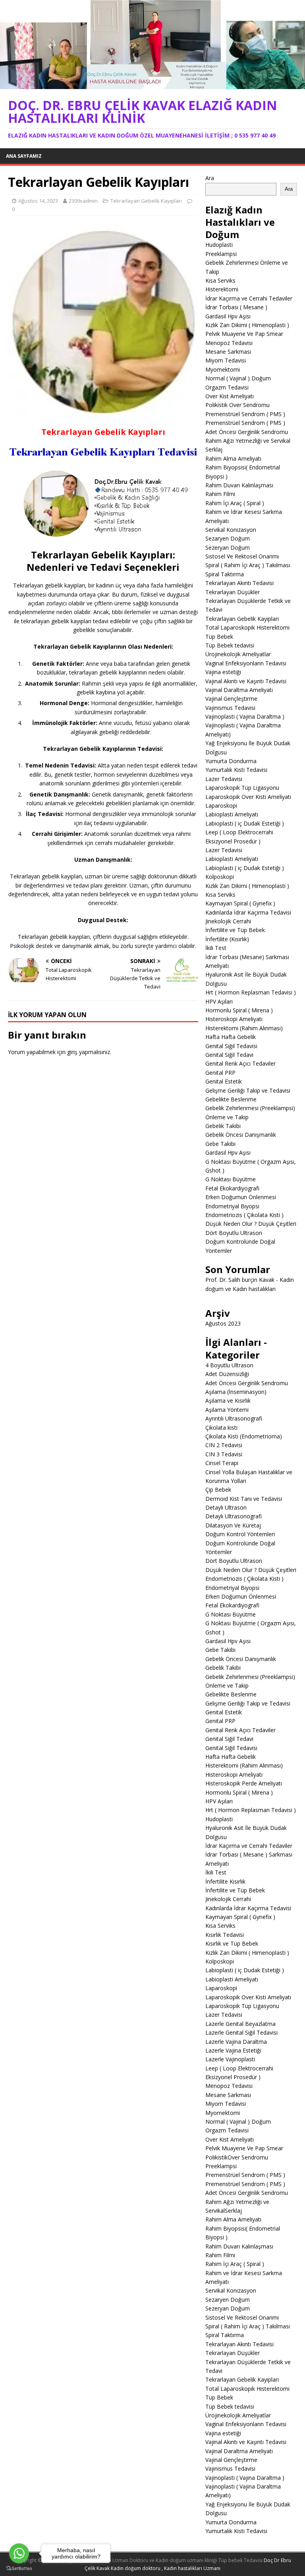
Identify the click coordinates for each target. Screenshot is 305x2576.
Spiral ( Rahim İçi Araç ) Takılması (248, 565)
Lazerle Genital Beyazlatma (240, 2024)
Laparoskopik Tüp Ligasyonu (242, 788)
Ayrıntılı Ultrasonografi (234, 1418)
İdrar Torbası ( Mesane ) (236, 307)
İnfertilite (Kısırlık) (227, 939)
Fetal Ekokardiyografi (232, 1188)
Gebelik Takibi (223, 1126)
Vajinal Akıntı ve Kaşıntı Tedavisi (246, 681)
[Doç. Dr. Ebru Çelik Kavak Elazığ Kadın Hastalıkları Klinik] (152, 84)
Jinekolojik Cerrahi (228, 921)
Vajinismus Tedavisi (230, 708)
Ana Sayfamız (24, 156)
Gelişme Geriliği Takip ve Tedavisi (248, 1090)
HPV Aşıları (219, 1001)
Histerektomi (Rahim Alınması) (244, 1028)
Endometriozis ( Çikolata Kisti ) (244, 1215)
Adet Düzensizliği (227, 1374)
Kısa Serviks (220, 280)
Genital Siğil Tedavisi (231, 1046)
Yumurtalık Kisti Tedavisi (236, 770)
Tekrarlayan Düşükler (233, 592)
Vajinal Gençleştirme (231, 699)
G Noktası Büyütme (231, 1179)
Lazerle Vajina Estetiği (233, 2050)
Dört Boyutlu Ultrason (234, 1233)
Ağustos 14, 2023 (38, 201)
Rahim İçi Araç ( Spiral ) (235, 503)
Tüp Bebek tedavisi (230, 645)
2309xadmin (83, 201)
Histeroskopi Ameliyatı (234, 1019)
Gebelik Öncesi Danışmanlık (241, 1135)
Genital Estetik (224, 1081)
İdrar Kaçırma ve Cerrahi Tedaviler (249, 298)
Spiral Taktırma (225, 574)
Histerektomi (222, 289)
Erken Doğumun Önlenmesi (241, 1197)
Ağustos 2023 (223, 1323)
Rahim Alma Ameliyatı (233, 458)
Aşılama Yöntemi (227, 1410)
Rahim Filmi (220, 494)
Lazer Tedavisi (224, 779)
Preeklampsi (221, 254)
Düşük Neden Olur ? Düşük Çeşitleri (251, 1224)
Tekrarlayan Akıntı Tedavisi (239, 583)
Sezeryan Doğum (228, 548)
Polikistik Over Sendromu (237, 405)
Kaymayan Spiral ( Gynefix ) (240, 903)
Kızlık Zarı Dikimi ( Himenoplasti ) (247, 325)
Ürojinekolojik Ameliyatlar (238, 654)
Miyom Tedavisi (226, 360)
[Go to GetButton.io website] (19, 2568)
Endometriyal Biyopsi (232, 1206)
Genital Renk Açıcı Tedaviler (240, 1063)
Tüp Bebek (219, 637)
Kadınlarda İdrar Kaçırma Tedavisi (248, 912)
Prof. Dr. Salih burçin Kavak (240, 1280)
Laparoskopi (221, 805)
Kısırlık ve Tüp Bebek (232, 1943)
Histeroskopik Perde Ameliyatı (244, 1783)
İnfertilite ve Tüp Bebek (235, 930)
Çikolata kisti (221, 1428)
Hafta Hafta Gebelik (231, 1037)
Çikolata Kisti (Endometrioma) (244, 1436)
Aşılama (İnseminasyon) (236, 1392)
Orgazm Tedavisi (227, 387)
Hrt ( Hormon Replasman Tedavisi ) (251, 992)
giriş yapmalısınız (89, 1052)
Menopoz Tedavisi (229, 343)
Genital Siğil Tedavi (229, 1055)
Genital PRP (220, 1073)
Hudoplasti (219, 245)
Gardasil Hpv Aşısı (228, 316)
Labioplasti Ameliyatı (232, 814)
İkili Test (216, 948)
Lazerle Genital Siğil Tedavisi (241, 2032)
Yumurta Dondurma (231, 761)
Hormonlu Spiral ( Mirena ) (239, 1010)
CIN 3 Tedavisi (224, 1454)
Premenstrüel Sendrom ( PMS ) (245, 414)
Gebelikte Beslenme (231, 1099)
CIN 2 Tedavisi (224, 1445)
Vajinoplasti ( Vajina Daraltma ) (245, 716)
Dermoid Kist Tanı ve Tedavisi (244, 1499)
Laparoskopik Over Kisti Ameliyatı (248, 797)
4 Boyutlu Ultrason (229, 1365)
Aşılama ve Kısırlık (228, 1400)
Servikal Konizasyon (231, 530)
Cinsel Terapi (222, 1463)
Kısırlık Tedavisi (225, 1935)
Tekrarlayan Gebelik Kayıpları (146, 201)
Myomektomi (223, 369)
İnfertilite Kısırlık (225, 1881)
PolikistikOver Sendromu (237, 2157)
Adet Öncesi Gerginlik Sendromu (247, 1383)
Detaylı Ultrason (226, 1507)
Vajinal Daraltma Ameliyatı (239, 690)
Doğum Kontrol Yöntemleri (240, 1534)
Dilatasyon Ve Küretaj (233, 1525)
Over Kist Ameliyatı (230, 396)
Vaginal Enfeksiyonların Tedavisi (246, 663)
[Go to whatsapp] (19, 2553)
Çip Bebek (218, 1490)
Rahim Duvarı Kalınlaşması (239, 485)
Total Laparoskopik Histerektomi (247, 627)
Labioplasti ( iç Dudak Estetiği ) (245, 823)
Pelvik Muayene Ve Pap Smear (244, 334)
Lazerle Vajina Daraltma (236, 2042)
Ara (210, 178)
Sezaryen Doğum (228, 538)
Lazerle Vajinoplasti (230, 2059)
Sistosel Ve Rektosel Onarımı (242, 556)
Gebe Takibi (220, 1144)
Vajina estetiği (223, 672)
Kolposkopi (220, 877)
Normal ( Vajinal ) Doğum (238, 378)
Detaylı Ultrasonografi (234, 1516)
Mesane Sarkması (228, 352)
